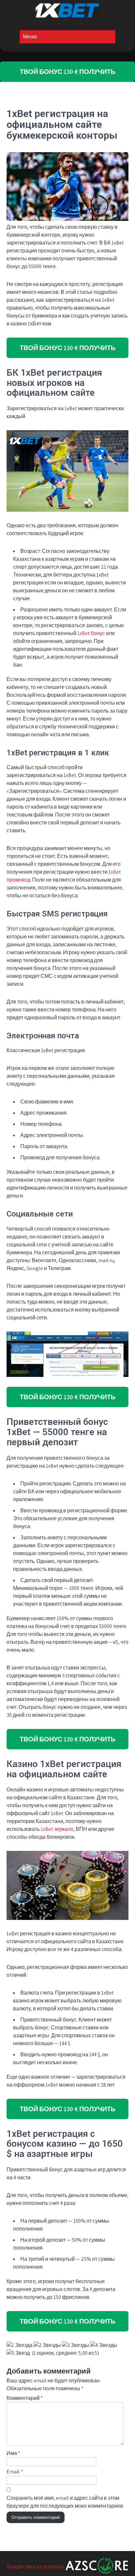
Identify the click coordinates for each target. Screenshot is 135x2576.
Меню (30, 37)
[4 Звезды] (104, 2345)
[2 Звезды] (47, 2345)
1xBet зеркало (57, 1829)
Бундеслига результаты (36, 2567)
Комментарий (25, 2398)
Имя (13, 2453)
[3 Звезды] (76, 2345)
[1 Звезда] (19, 2345)
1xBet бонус (91, 633)
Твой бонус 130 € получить (67, 72)
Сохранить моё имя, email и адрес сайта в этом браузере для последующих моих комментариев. (65, 2502)
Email (15, 2472)
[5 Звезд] (18, 2353)
